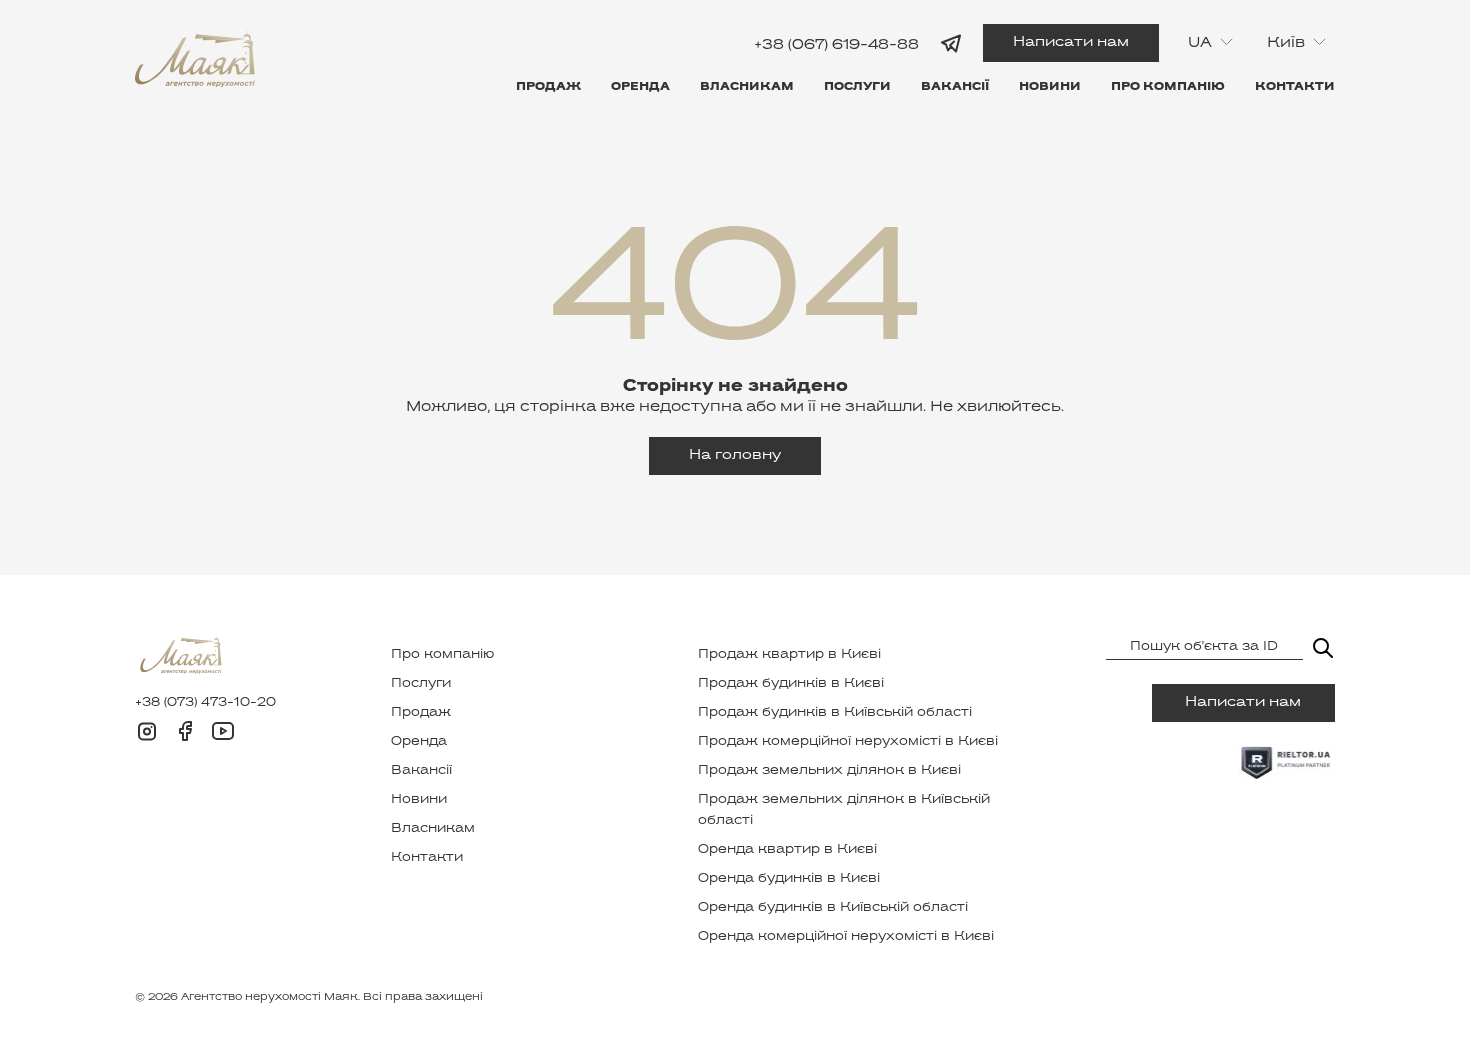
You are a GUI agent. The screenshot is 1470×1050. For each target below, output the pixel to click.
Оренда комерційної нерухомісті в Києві (846, 937)
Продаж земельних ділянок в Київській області (844, 810)
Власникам (747, 87)
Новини (1050, 87)
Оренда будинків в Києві (789, 879)
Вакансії (955, 87)
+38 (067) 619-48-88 (836, 44)
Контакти (1295, 87)
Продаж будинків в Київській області (835, 713)
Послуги (857, 87)
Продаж (548, 87)
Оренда (640, 87)
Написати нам (1071, 42)
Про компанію (1168, 87)
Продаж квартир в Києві (789, 655)
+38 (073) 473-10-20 (205, 703)
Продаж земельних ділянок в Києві (829, 771)
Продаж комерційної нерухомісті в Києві (848, 742)
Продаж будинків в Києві (791, 684)
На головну (735, 455)
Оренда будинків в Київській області (833, 908)
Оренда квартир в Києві (787, 850)
